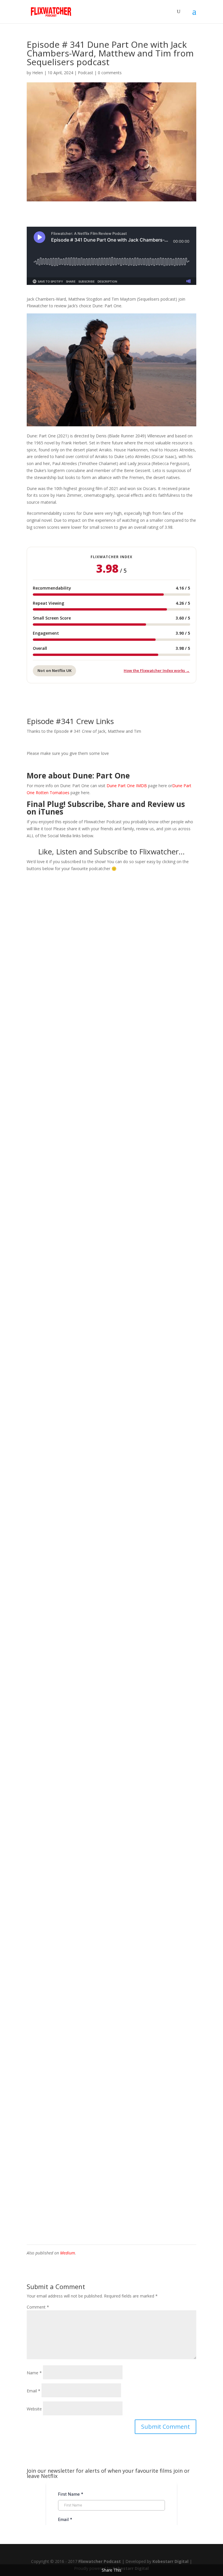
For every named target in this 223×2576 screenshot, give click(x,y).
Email (34, 2391)
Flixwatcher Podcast (100, 2561)
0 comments (110, 73)
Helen (38, 73)
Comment (38, 2307)
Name (34, 2373)
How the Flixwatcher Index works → (157, 670)
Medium (68, 2253)
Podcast (86, 73)
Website (34, 2409)
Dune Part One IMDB (126, 786)
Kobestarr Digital (170, 2561)
